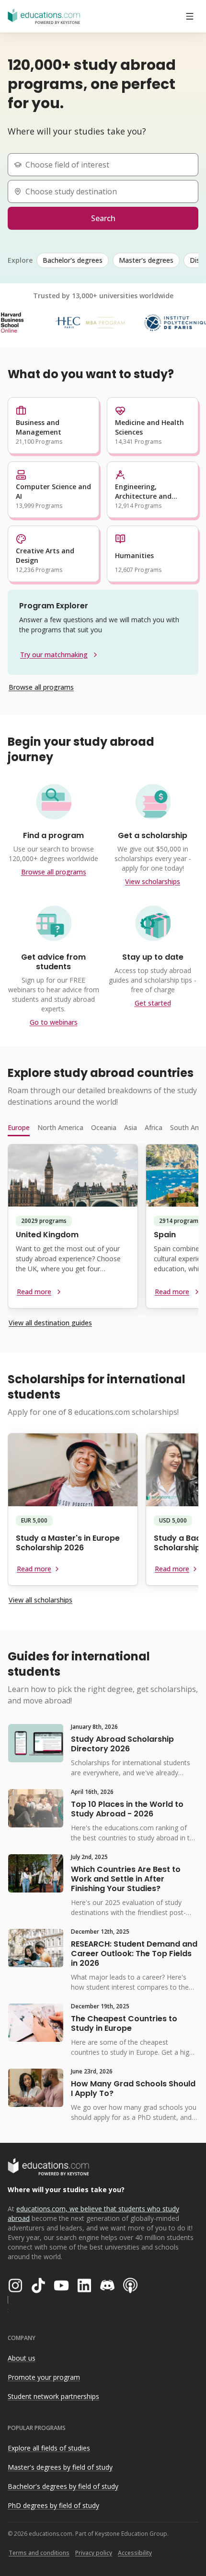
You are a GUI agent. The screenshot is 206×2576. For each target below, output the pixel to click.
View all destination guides (50, 1323)
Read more (34, 1292)
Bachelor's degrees (73, 260)
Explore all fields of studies (49, 2448)
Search (103, 218)
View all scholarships (40, 1600)
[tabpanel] (103, 1230)
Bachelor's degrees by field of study (63, 2486)
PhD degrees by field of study (53, 2505)
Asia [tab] (131, 1127)
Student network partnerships (53, 2396)
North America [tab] (60, 1127)
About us (22, 2358)
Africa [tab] (154, 1127)
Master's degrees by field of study (60, 2467)
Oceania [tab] (104, 1127)
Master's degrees (146, 260)
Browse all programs (41, 687)
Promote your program (44, 2377)
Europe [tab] (19, 1127)
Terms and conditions (39, 2553)
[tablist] (103, 1128)
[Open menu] (190, 16)
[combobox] (107, 165)
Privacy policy (94, 2553)
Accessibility (135, 2553)
